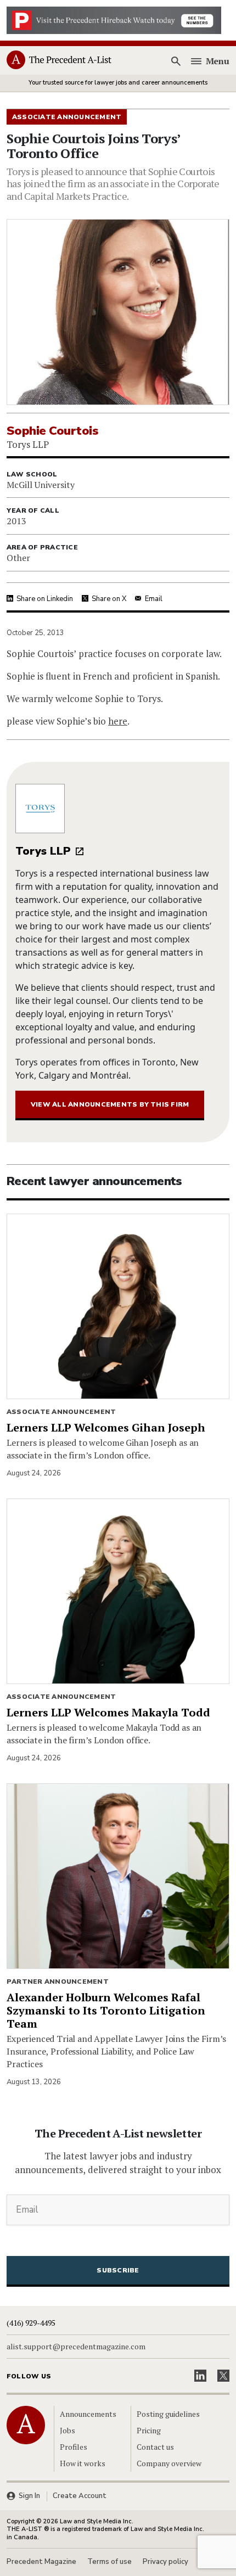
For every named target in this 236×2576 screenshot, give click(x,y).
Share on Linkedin (45, 599)
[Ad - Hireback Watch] (114, 19)
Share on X (109, 599)
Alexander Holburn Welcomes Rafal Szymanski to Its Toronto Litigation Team (106, 2010)
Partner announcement (58, 1982)
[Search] (176, 61)
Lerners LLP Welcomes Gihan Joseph (106, 1427)
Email (154, 599)
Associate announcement (61, 1412)
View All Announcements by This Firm (110, 1104)
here (118, 721)
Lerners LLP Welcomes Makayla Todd (108, 1712)
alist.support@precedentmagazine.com (76, 2347)
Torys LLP (43, 851)
